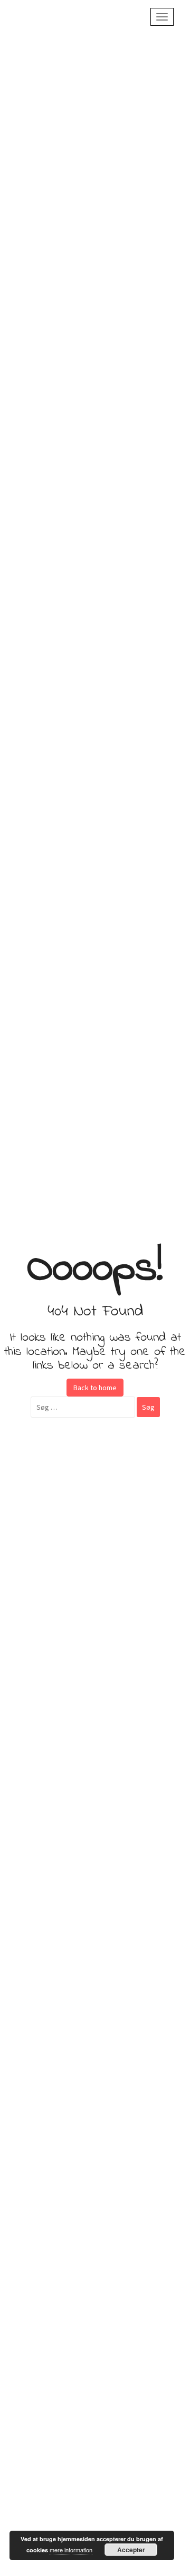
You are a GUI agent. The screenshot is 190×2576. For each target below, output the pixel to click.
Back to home (95, 1388)
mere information (71, 2550)
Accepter (131, 2550)
